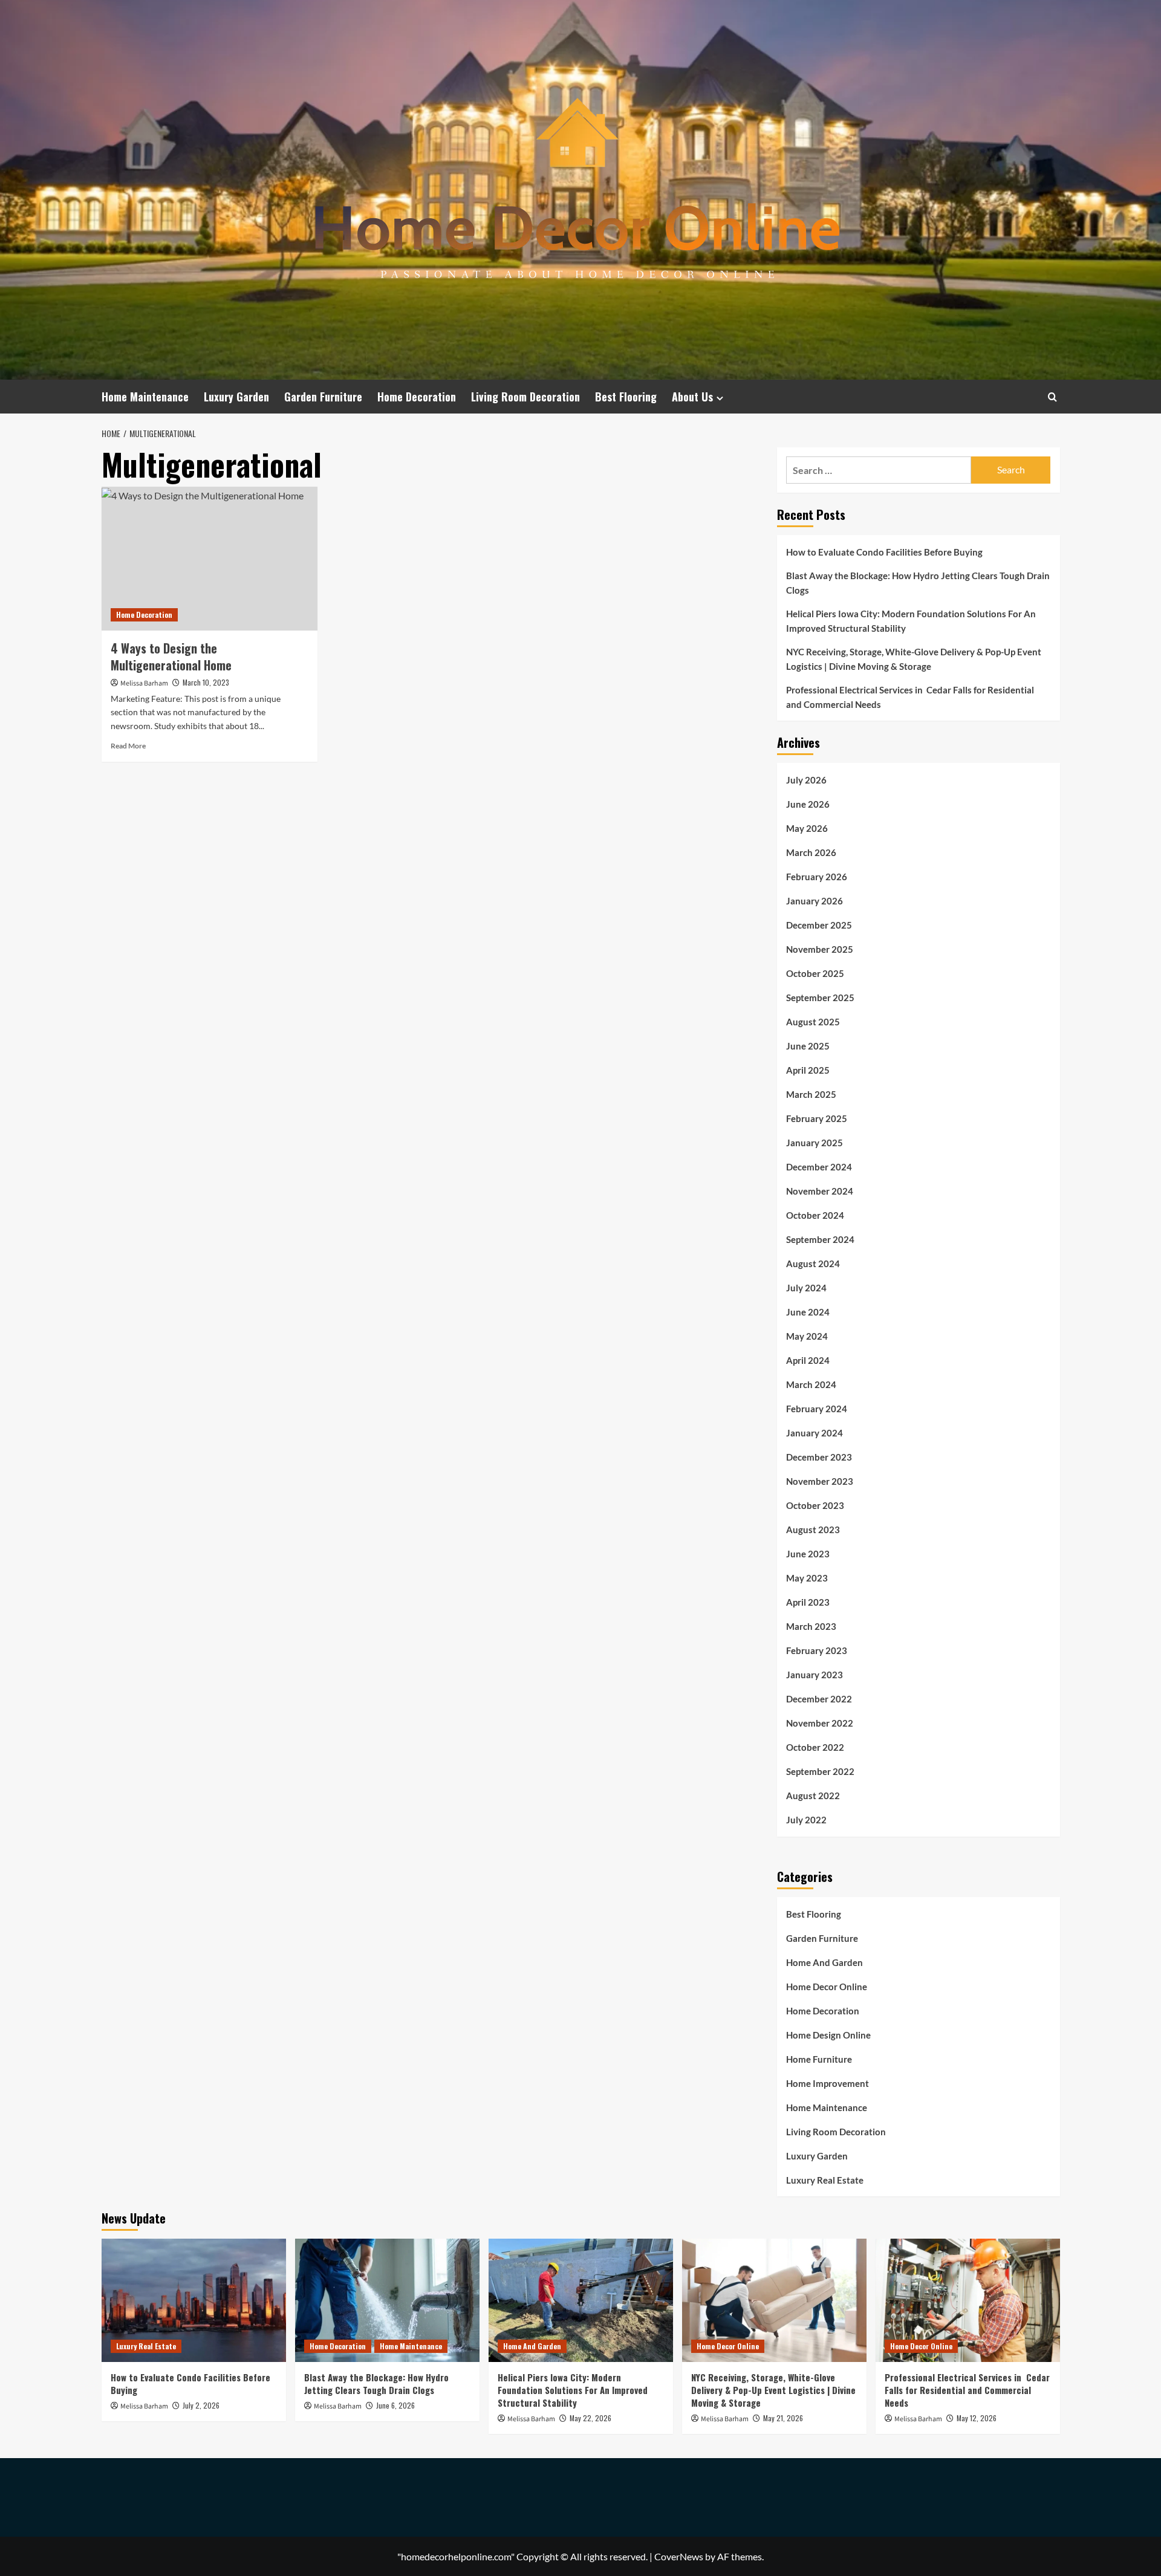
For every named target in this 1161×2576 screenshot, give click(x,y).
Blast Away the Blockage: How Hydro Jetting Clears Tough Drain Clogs (918, 583)
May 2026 (807, 828)
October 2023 (815, 1505)
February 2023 (817, 1650)
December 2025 (819, 925)
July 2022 (806, 1820)
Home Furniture (819, 2059)
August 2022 (813, 1796)
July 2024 (806, 1288)
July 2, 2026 (201, 2405)
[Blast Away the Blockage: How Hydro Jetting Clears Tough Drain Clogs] (387, 2300)
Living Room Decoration (525, 397)
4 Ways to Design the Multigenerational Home (171, 657)
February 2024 (817, 1409)
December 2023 (819, 1457)
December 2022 (819, 1699)
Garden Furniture (323, 397)
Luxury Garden (236, 397)
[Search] (1052, 397)
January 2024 (815, 1433)
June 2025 (808, 1046)
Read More (128, 746)
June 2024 (808, 1312)
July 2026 (806, 780)
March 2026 (811, 852)
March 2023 (811, 1626)
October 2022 (815, 1747)
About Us (692, 397)
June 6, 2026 (395, 2405)
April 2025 (808, 1070)
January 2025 (815, 1143)
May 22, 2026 (590, 2418)
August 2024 (813, 1264)
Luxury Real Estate (825, 2180)
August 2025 (813, 1022)
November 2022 (820, 1723)
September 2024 (820, 1239)
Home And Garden (824, 1962)
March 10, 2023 (206, 682)
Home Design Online (828, 2035)
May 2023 (807, 1578)
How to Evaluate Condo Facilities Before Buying (884, 552)
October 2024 (815, 1215)
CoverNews (679, 2556)
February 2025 (817, 1118)
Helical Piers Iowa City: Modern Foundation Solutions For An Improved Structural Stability (911, 621)
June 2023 (808, 1554)
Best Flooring (626, 397)
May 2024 (807, 1336)
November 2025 (820, 949)
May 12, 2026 (977, 2418)
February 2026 (817, 877)
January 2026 (815, 901)
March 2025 (811, 1094)
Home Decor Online (827, 1987)
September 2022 (820, 1771)
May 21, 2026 (783, 2418)
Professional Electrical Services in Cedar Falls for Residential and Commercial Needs (910, 697)
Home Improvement (828, 2083)
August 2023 (813, 1530)
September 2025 (820, 998)
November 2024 (820, 1191)
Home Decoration (417, 397)
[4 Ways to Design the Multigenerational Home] (210, 559)
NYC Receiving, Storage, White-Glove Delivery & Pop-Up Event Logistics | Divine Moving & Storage (914, 659)
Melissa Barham (144, 683)
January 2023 (815, 1675)
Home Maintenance (145, 397)
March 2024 (811, 1384)
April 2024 (808, 1360)
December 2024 (819, 1167)
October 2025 (815, 973)
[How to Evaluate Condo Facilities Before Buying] (194, 2300)
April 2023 (808, 1602)
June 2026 (808, 804)
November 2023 (820, 1481)
